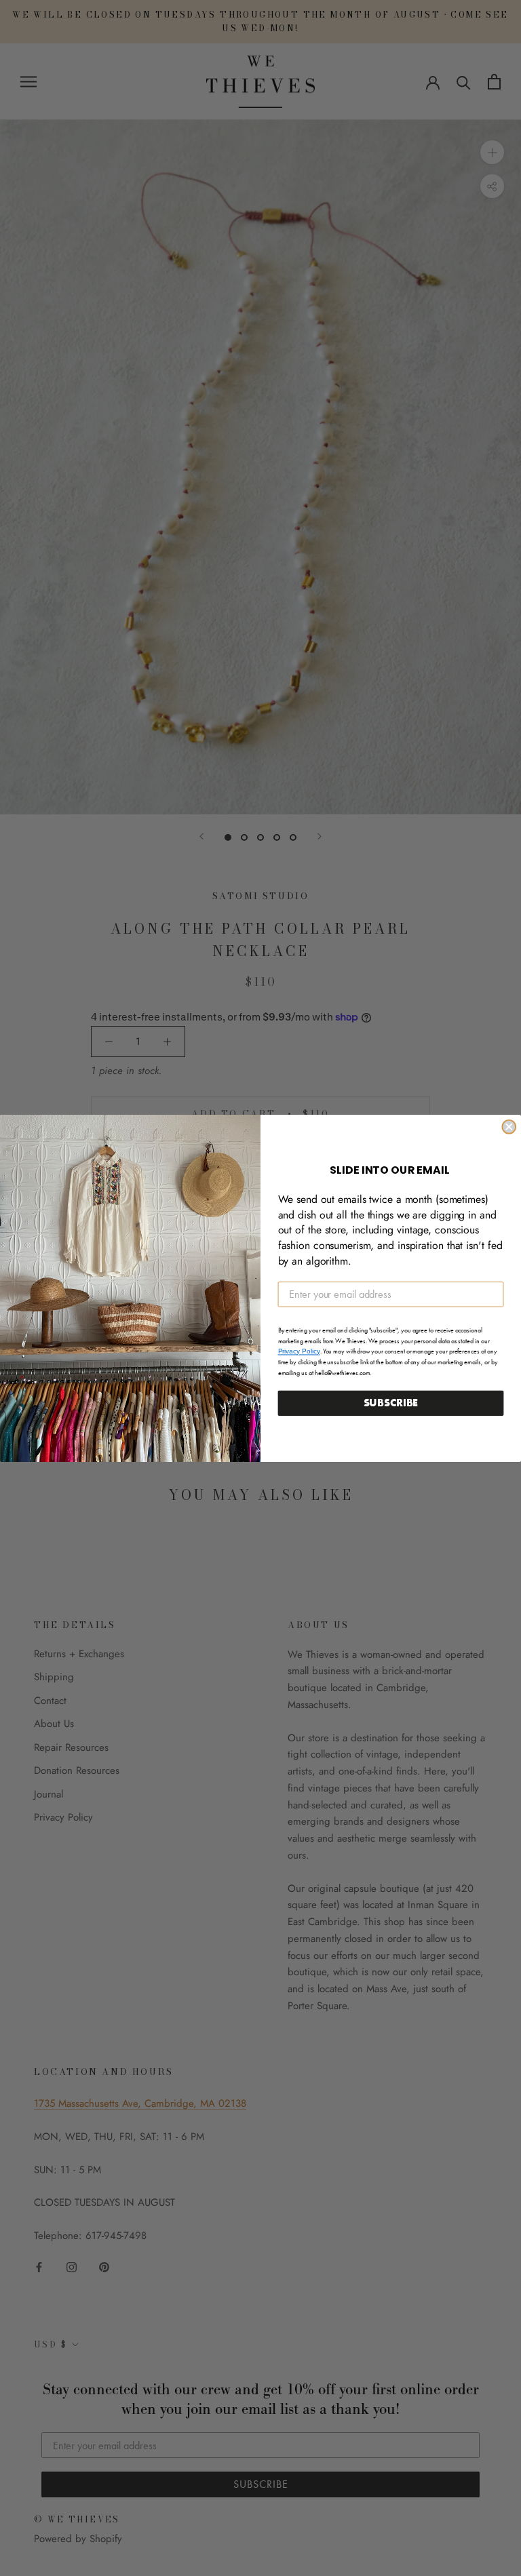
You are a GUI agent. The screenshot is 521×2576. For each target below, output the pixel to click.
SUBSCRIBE (391, 1403)
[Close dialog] (509, 1126)
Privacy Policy (299, 1351)
